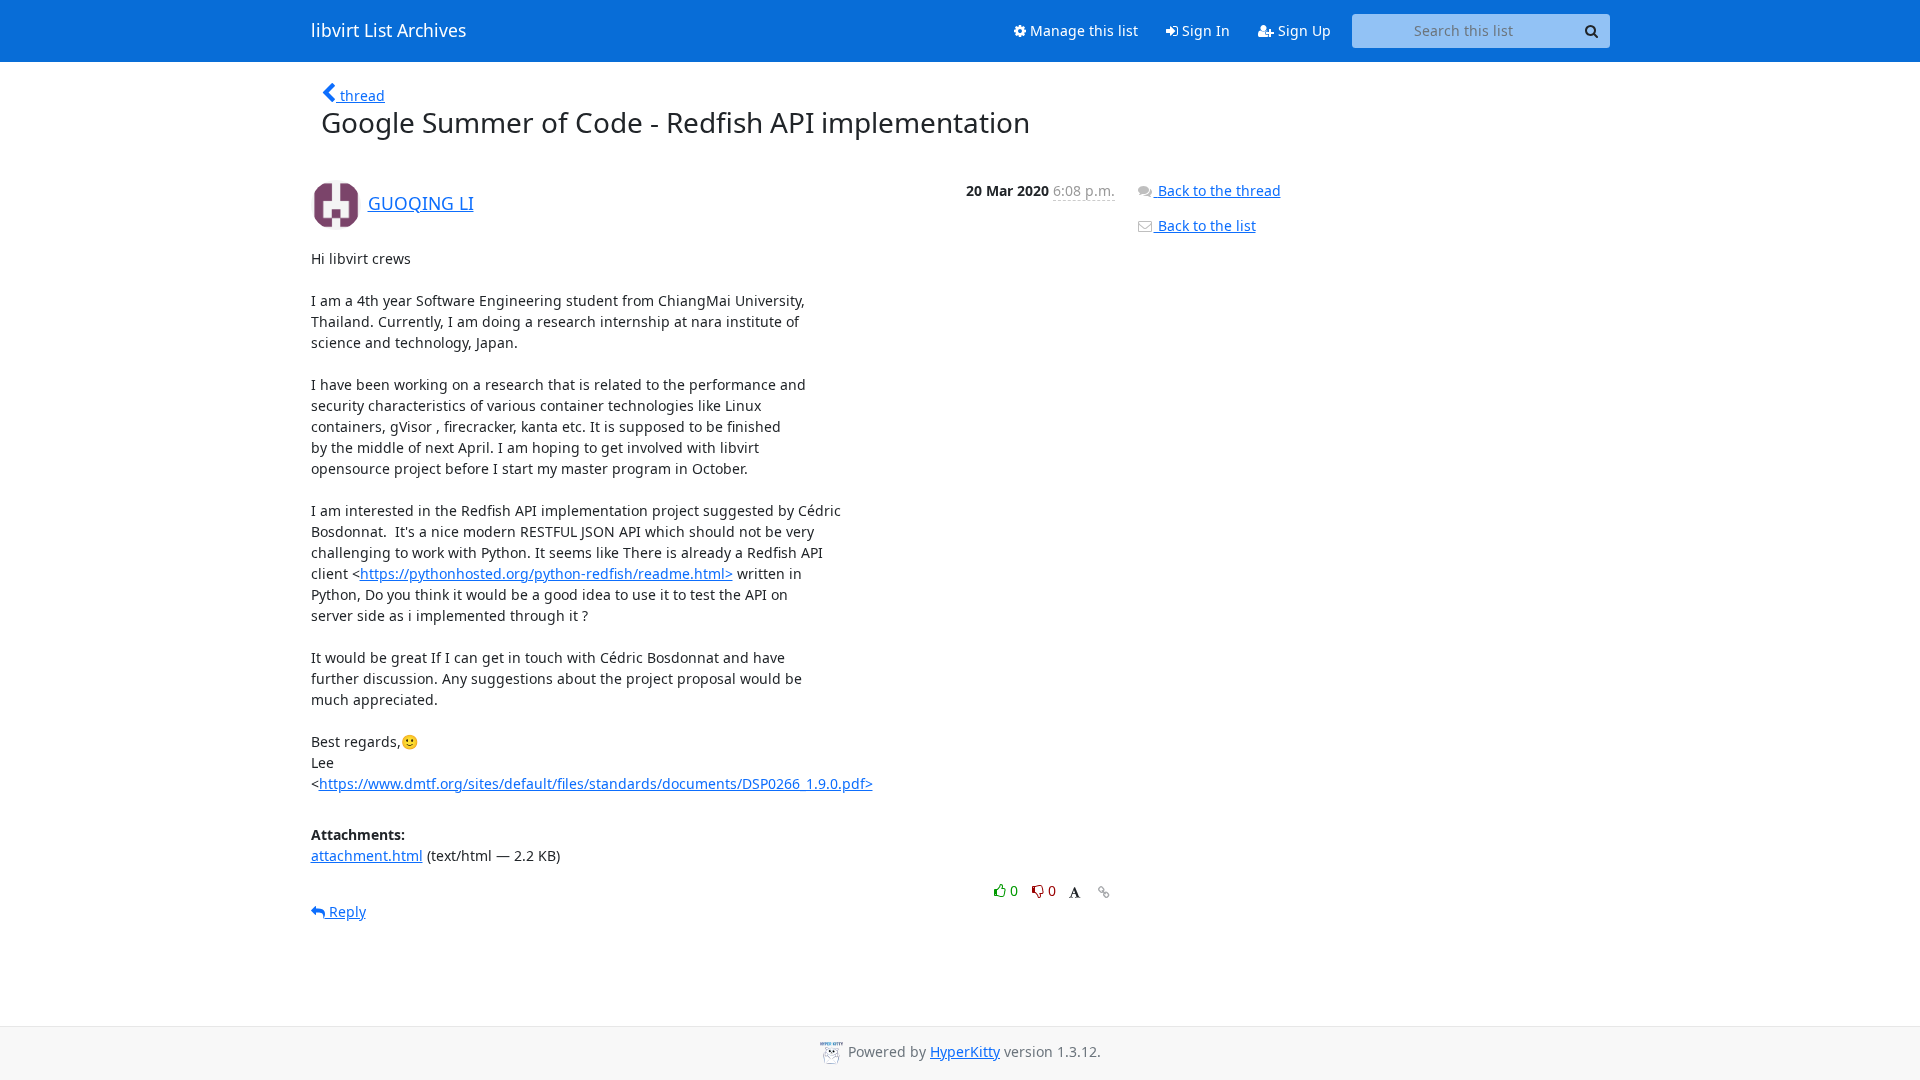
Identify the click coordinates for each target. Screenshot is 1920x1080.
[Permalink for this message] (1104, 892)
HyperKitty (965, 1051)
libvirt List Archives (388, 31)
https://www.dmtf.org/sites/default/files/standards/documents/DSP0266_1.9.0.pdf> (596, 783)
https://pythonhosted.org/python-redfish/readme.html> (546, 573)
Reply (345, 911)
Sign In (1204, 30)
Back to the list (1205, 225)
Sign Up (1302, 30)
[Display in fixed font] (1074, 893)
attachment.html (367, 855)
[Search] (1592, 31)
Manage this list (1082, 30)
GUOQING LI (421, 203)
